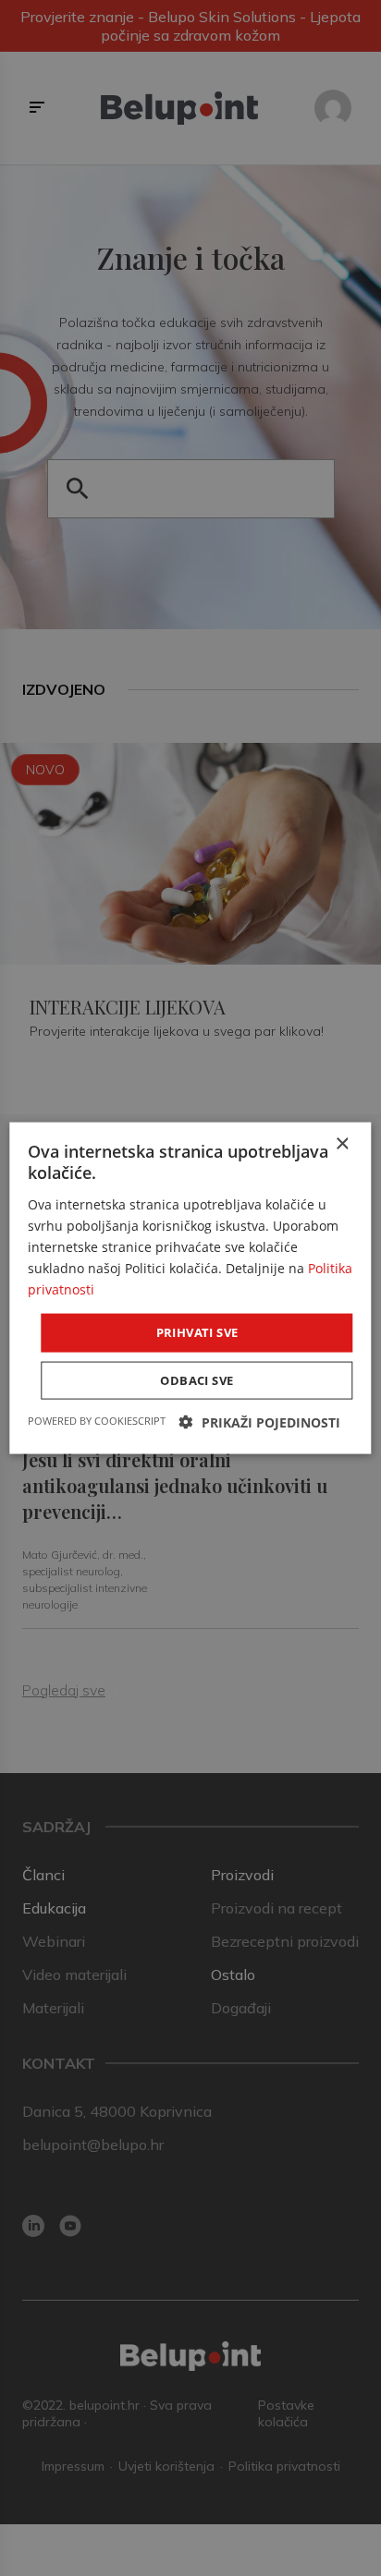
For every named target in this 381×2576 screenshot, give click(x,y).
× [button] (342, 1144)
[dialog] (190, 1288)
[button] (260, 1422)
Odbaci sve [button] (197, 1379)
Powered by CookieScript (97, 1420)
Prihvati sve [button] (197, 1332)
